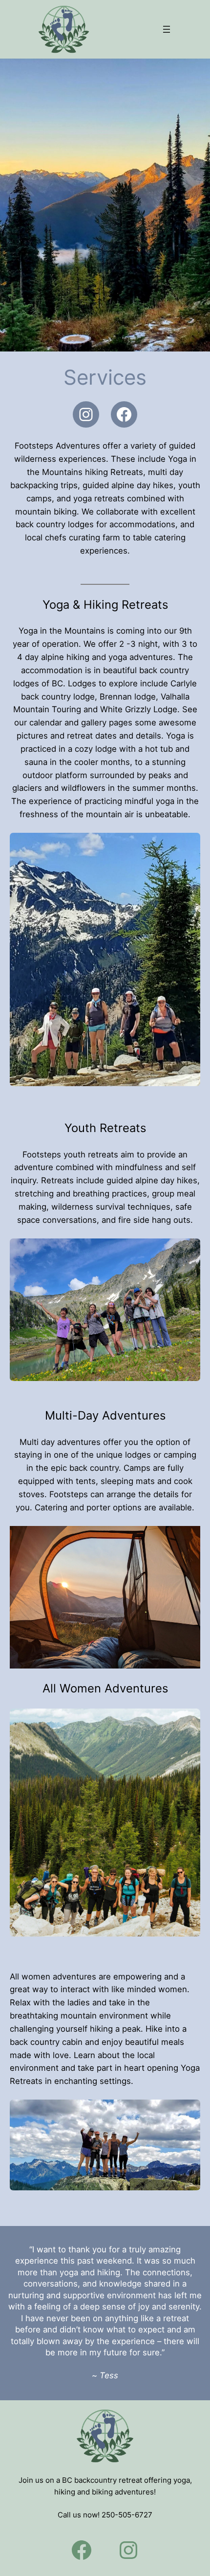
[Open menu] (167, 29)
